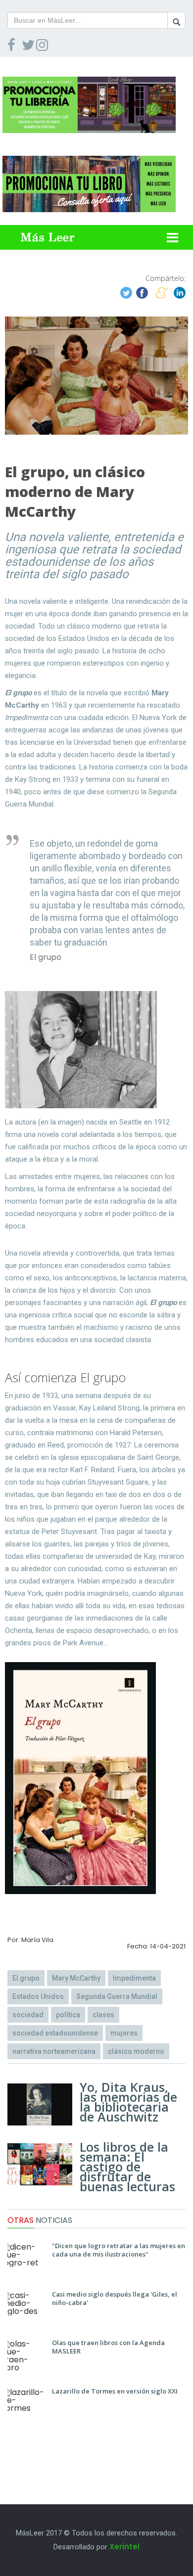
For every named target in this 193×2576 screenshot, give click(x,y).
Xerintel (124, 2547)
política (68, 2015)
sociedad (28, 2015)
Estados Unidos (38, 1996)
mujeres (124, 2033)
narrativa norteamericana (54, 2051)
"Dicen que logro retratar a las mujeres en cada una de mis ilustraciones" (119, 2250)
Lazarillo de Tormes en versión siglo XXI (115, 2391)
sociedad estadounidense (55, 2033)
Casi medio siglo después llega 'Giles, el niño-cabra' (115, 2298)
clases (103, 2015)
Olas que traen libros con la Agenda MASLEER (108, 2347)
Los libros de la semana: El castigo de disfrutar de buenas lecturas (127, 2167)
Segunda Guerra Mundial (117, 1996)
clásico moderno (136, 2051)
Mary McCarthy (76, 1978)
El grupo (26, 1978)
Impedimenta (134, 1978)
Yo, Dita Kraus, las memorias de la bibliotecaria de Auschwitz (128, 2102)
